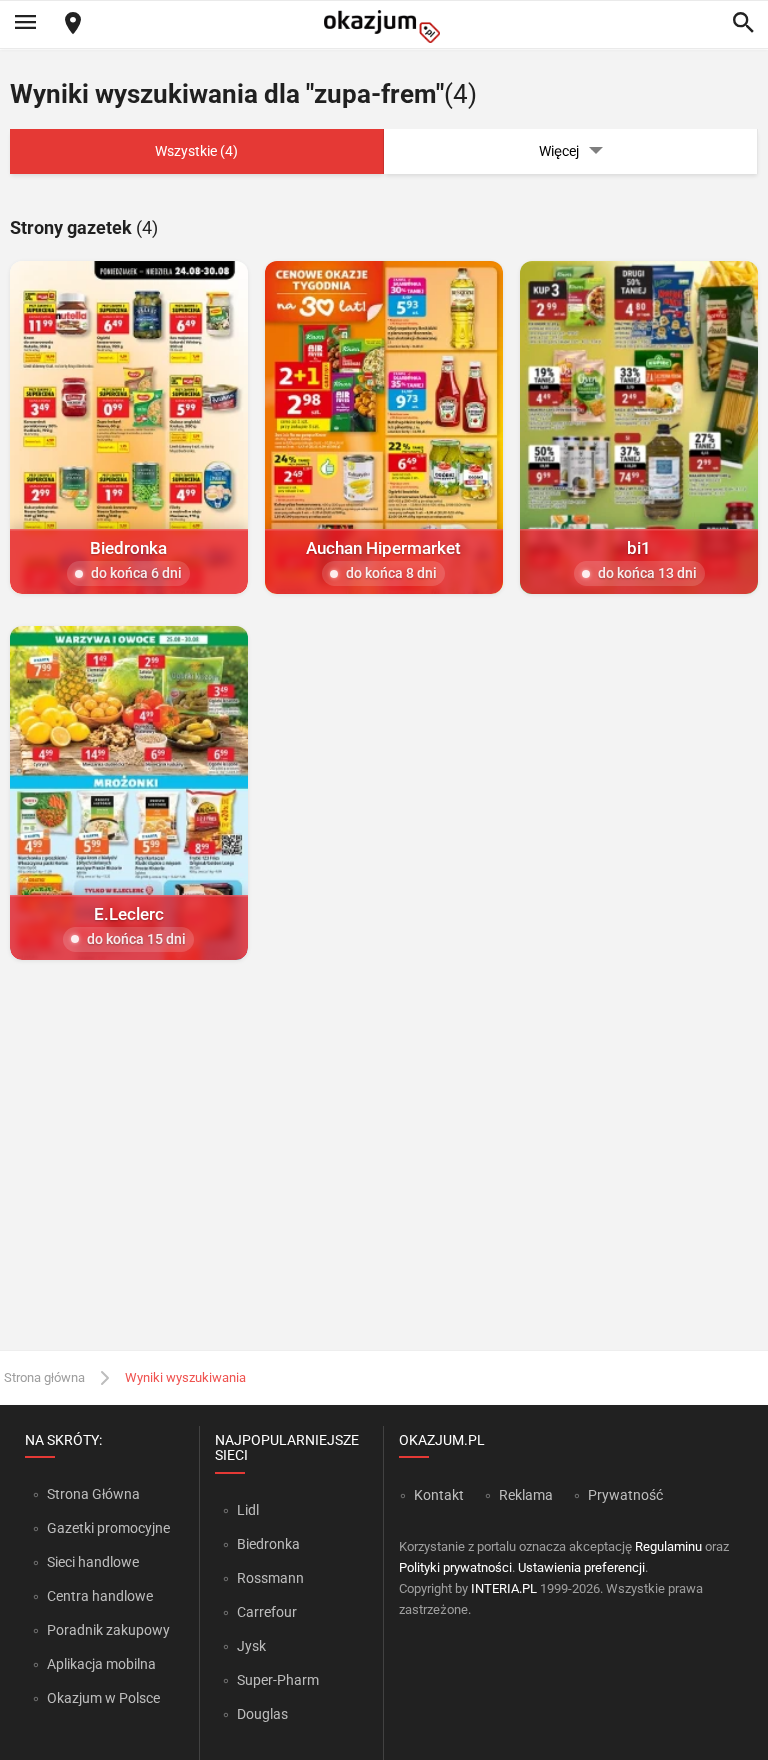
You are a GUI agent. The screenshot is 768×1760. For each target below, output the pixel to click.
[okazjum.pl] (384, 26)
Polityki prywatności (455, 1567)
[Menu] (25, 24)
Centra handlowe (100, 1596)
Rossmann (270, 1578)
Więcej (559, 151)
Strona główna (44, 1377)
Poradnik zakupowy (108, 1630)
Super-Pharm (278, 1680)
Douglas (262, 1714)
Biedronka (268, 1544)
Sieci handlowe (93, 1562)
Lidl (248, 1510)
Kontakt (439, 1495)
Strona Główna (93, 1494)
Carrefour (267, 1612)
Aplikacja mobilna (101, 1664)
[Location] (73, 24)
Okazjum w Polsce (103, 1698)
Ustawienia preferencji (581, 1567)
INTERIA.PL (504, 1588)
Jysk (251, 1646)
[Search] (743, 24)
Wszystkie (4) (196, 151)
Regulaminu (668, 1546)
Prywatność (625, 1495)
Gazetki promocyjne (108, 1528)
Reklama (526, 1495)
